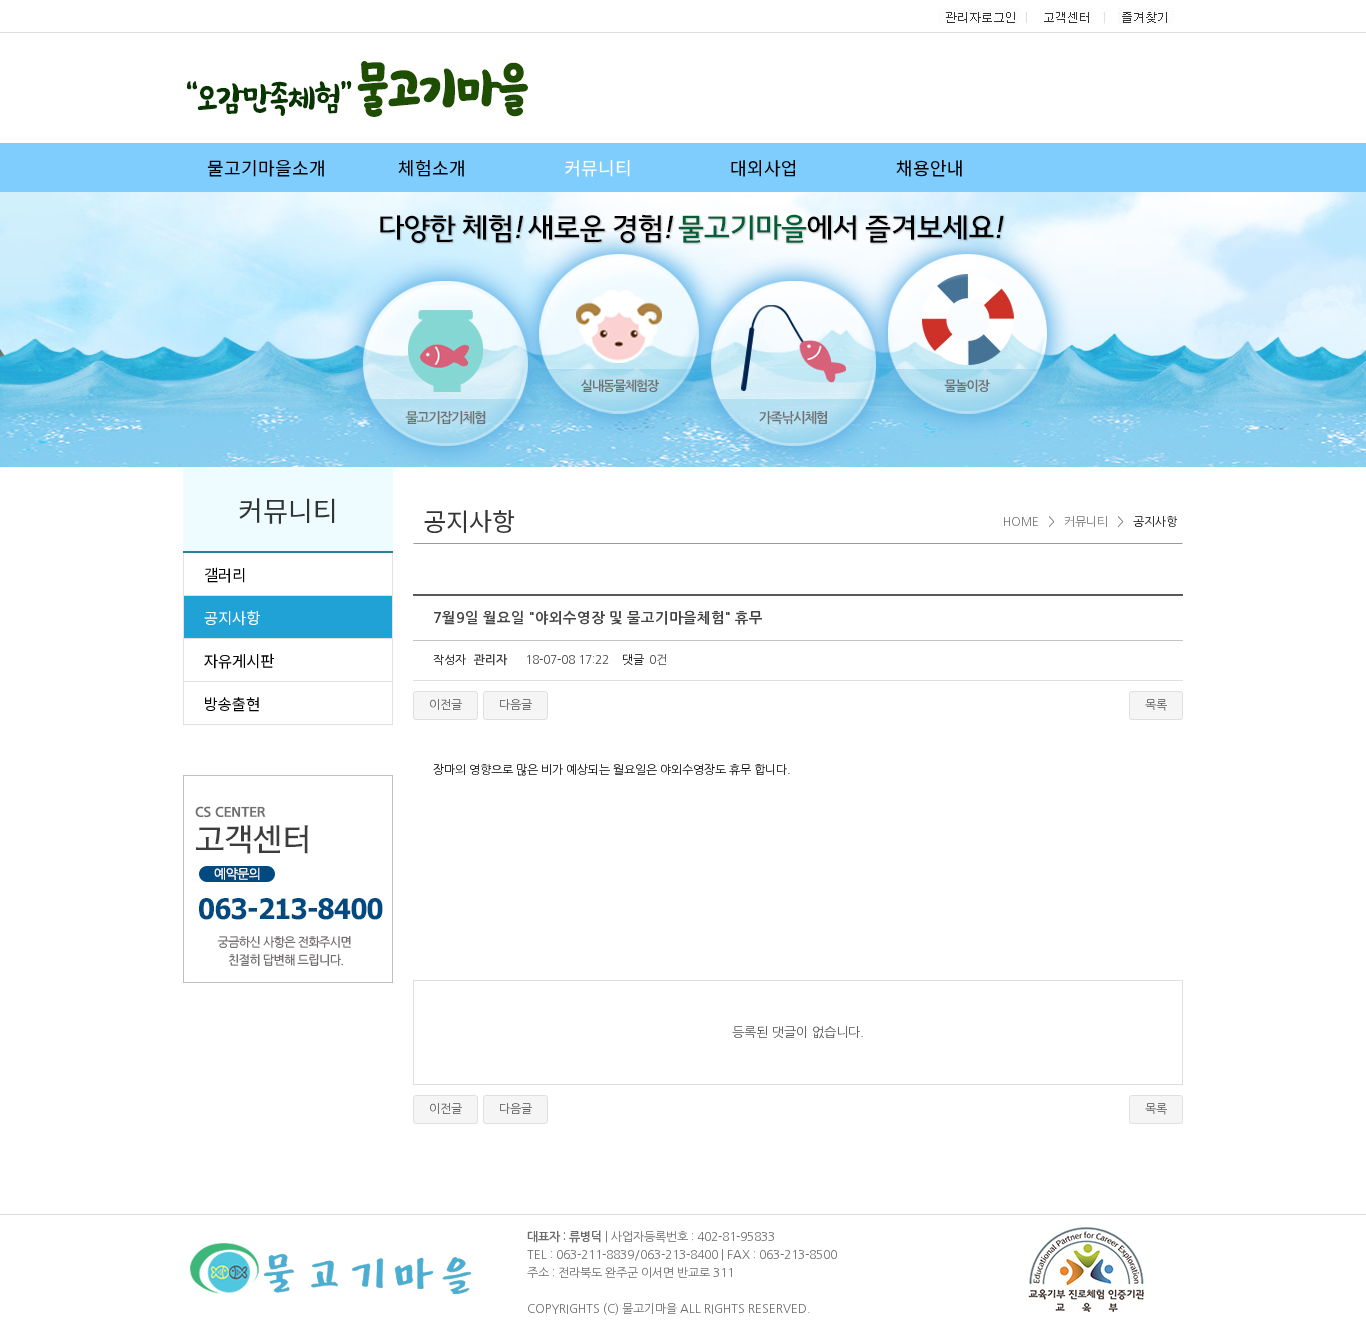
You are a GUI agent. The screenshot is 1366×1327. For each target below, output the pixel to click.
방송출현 (232, 703)
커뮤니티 (598, 167)
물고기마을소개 (266, 167)
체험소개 (432, 167)
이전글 (445, 705)
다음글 (515, 705)
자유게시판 (239, 660)
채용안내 (930, 167)
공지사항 (232, 617)
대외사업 (764, 167)
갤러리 (225, 574)
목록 (1156, 705)
